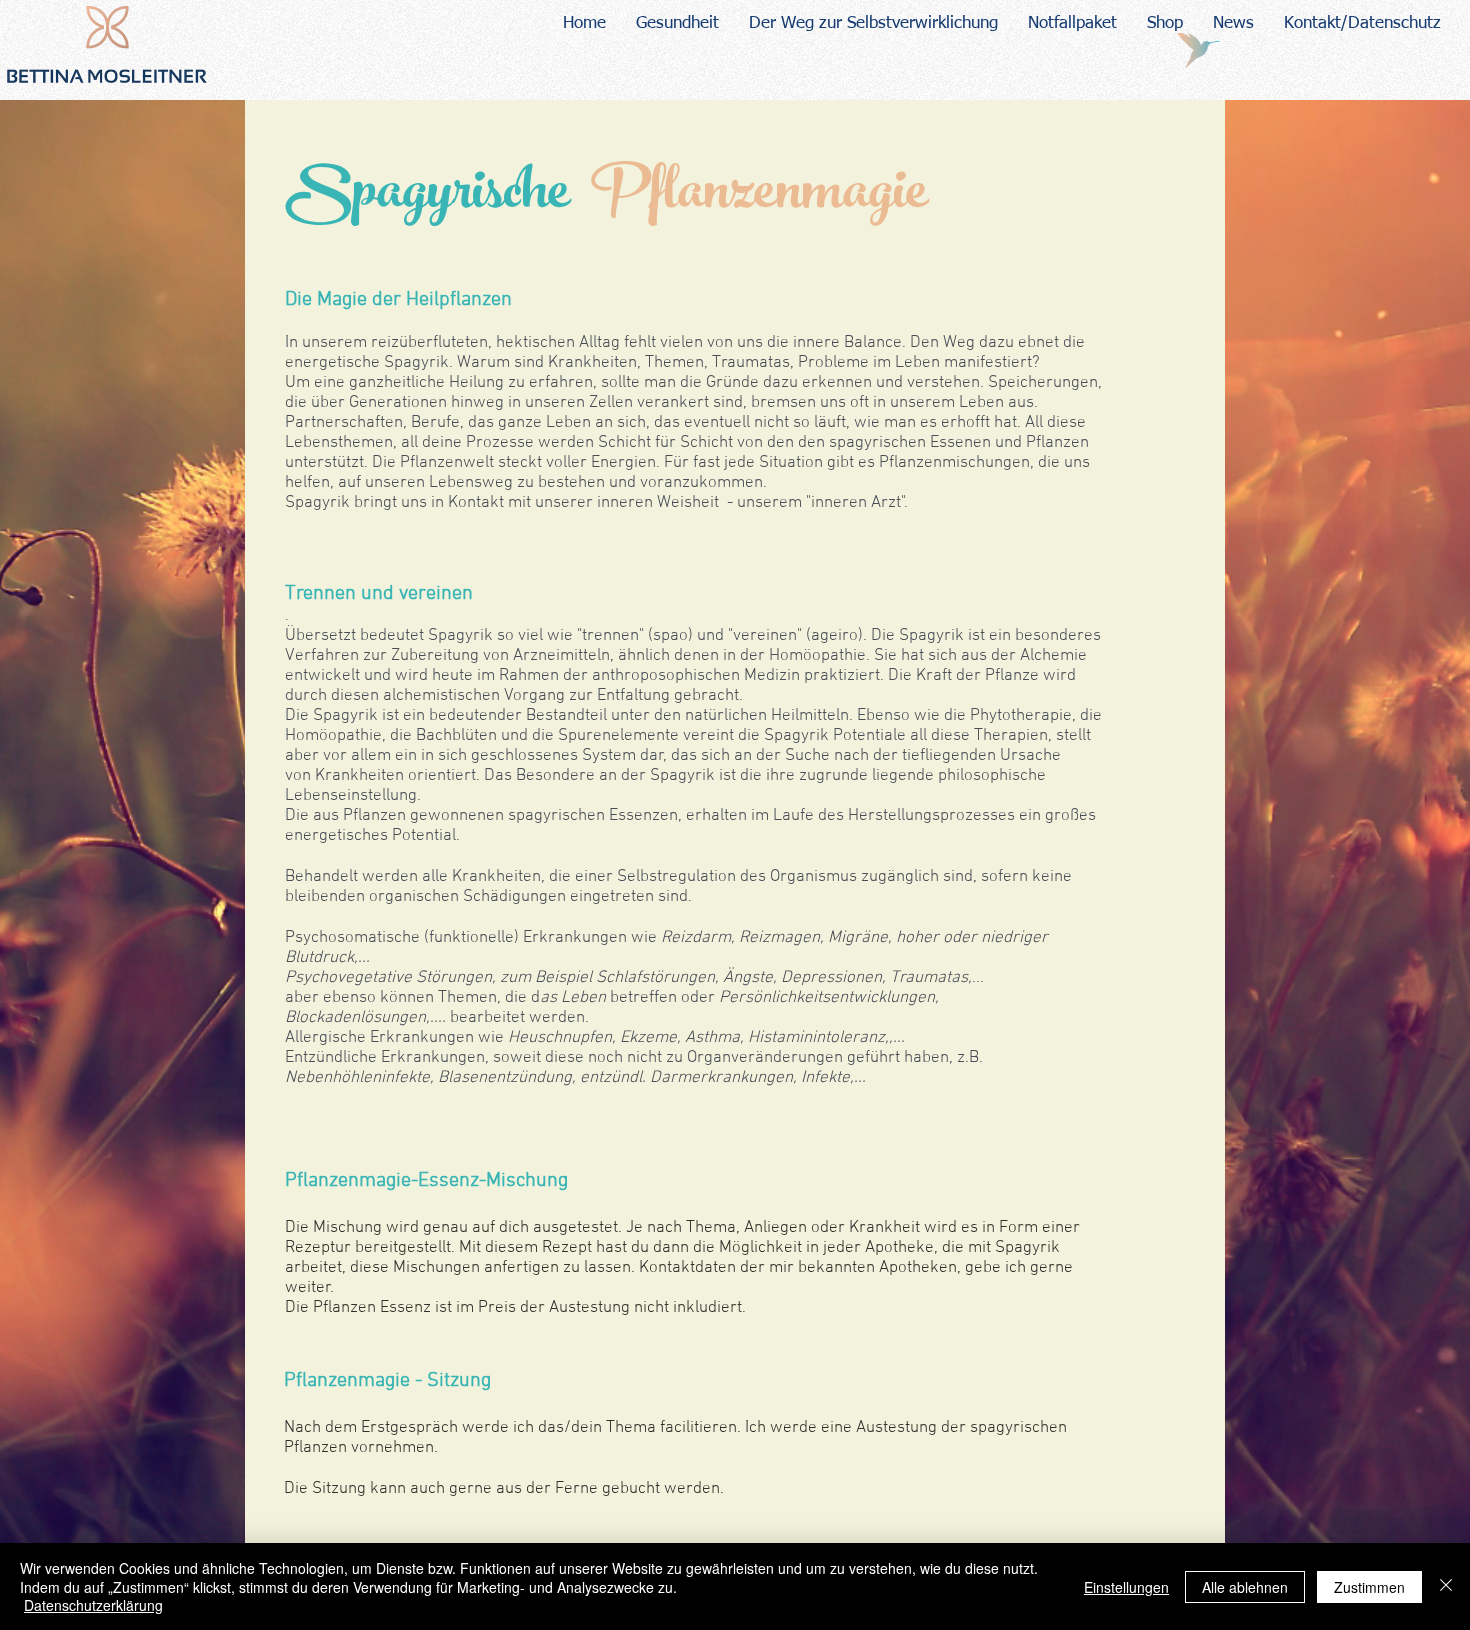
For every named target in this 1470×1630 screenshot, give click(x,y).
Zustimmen (1369, 1587)
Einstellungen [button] (1126, 1587)
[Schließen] (1446, 1586)
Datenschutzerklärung (93, 1605)
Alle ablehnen (1245, 1587)
